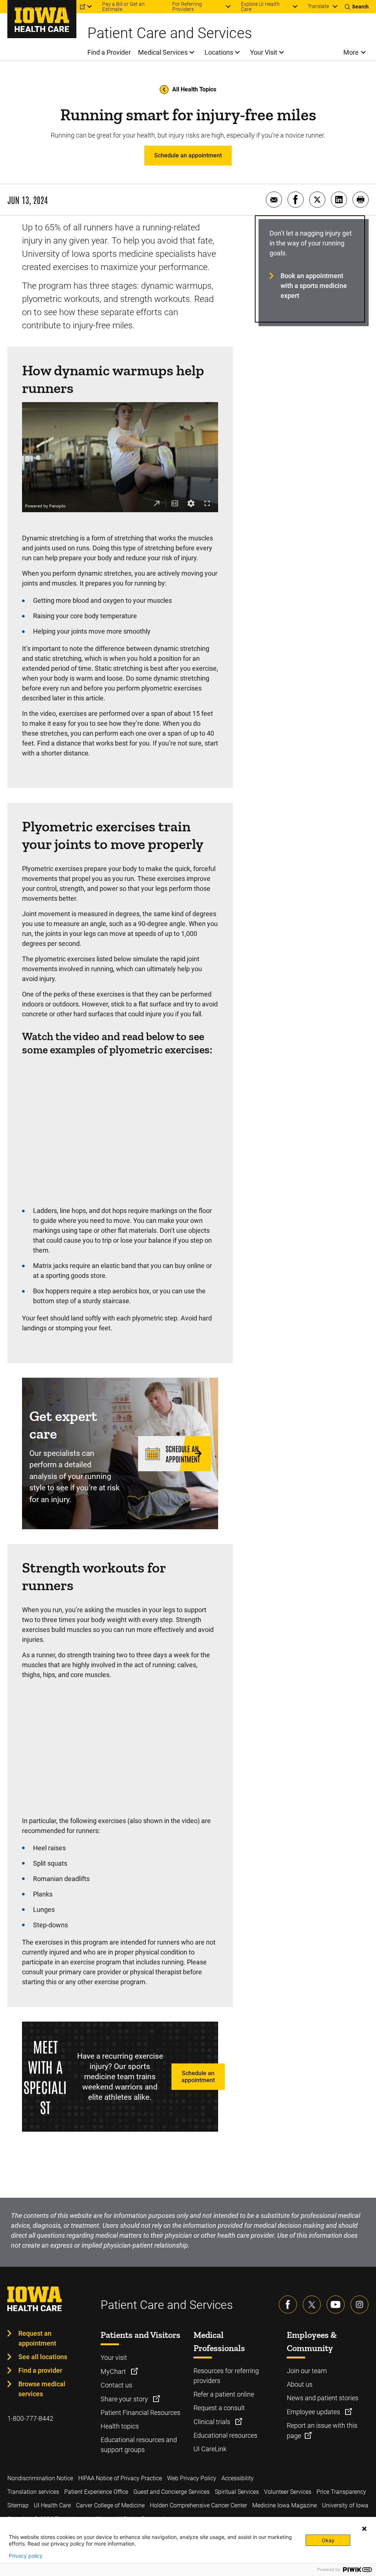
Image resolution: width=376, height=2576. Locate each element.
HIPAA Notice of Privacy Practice (120, 2478)
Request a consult (219, 2408)
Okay (328, 2540)
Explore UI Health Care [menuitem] (260, 7)
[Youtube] (336, 2304)
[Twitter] (312, 2304)
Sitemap (18, 2505)
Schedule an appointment (188, 155)
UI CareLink (210, 2449)
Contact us (116, 2385)
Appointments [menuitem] (23, 7)
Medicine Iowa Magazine (285, 2505)
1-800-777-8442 (30, 2418)
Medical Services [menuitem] (163, 52)
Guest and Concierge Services (171, 2492)
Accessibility (238, 2478)
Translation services (33, 2492)
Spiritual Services (237, 2492)
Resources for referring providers (226, 2376)
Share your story (125, 2399)
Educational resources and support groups (139, 2445)
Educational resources (225, 2435)
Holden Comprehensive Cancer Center (198, 2505)
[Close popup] (364, 2529)
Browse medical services (42, 2389)
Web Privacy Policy (192, 2478)
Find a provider (40, 2370)
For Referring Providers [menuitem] (187, 7)
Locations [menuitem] (219, 52)
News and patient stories (323, 2398)
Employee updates (314, 2412)
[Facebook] (288, 2304)
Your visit (114, 2358)
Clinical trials (213, 2422)
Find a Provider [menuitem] (109, 52)
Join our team (307, 2371)
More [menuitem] (351, 52)
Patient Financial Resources (140, 2413)
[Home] (42, 19)
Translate (318, 6)
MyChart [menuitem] (66, 7)
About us (300, 2384)
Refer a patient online (224, 2394)
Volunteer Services (288, 2492)
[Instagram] (359, 2304)
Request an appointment (37, 2338)
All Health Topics (194, 89)
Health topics (120, 2426)
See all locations (43, 2357)
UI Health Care (52, 2505)
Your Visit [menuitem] (264, 52)
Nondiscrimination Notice (40, 2478)
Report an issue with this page (322, 2431)
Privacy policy (26, 2556)
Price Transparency (341, 2492)
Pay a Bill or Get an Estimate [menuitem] (123, 7)
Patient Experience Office (96, 2492)
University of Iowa (345, 2505)
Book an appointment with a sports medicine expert (314, 286)
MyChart (114, 2371)
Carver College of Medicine (110, 2505)
